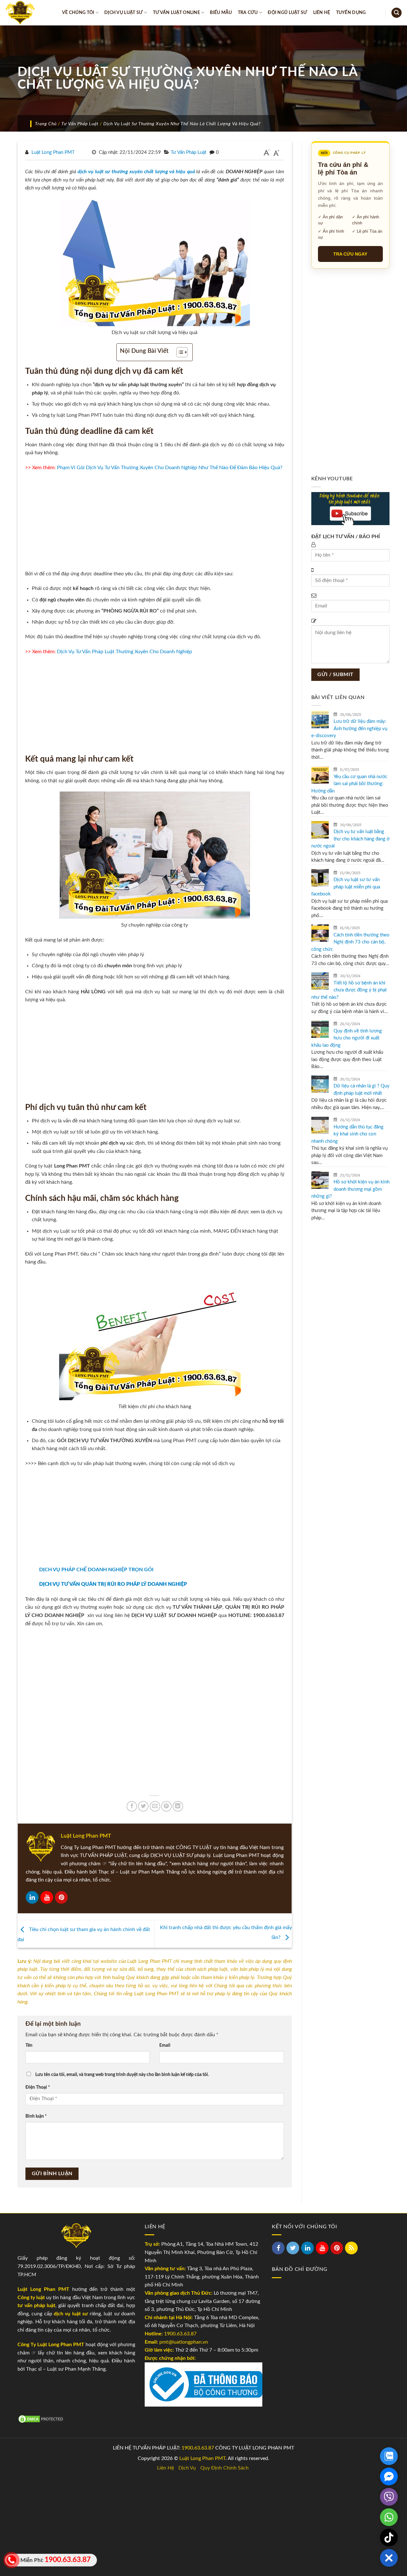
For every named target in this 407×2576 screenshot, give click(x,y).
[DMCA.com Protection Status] (41, 2419)
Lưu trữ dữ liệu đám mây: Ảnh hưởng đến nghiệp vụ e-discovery (349, 729)
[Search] (397, 13)
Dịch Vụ (187, 2468)
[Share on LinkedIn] (178, 1806)
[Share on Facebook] (132, 1806)
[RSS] (351, 2248)
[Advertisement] (155, 523)
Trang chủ (46, 124)
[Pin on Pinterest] (166, 1806)
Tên (29, 2045)
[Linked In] (32, 1897)
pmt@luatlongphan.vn (183, 2342)
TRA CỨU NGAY (350, 254)
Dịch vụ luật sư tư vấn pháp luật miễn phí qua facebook (346, 887)
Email (165, 2045)
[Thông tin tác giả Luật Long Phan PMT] (41, 1847)
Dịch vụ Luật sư (124, 13)
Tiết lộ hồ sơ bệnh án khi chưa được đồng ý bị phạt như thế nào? (349, 990)
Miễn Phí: (54, 2560)
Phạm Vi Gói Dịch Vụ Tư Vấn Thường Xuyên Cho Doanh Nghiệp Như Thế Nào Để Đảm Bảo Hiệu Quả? (170, 468)
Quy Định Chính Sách (224, 2468)
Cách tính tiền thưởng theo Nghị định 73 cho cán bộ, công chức (350, 942)
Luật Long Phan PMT (53, 152)
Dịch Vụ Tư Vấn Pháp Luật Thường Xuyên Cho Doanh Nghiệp (124, 652)
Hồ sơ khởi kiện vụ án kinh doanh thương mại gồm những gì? (350, 1189)
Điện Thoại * (38, 2087)
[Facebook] (278, 2248)
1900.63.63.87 (180, 2334)
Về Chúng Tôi (78, 13)
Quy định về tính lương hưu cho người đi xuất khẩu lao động (347, 1038)
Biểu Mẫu (221, 13)
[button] (389, 2558)
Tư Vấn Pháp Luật (80, 124)
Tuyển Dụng (351, 13)
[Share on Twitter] (143, 1806)
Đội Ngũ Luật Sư (287, 13)
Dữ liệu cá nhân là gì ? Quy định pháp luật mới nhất (362, 1090)
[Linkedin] (307, 2248)
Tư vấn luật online (176, 13)
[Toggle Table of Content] (179, 352)
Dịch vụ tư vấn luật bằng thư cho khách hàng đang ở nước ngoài (350, 839)
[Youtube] (47, 1897)
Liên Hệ (322, 13)
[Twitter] (293, 2248)
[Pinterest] (61, 1897)
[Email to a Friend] (155, 1806)
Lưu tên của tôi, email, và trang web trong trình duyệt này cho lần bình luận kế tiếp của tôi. (122, 2075)
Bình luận (36, 2116)
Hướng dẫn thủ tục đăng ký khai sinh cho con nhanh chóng (347, 1134)
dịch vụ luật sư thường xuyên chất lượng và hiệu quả (136, 172)
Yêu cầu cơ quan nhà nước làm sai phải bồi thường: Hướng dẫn (349, 784)
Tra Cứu (248, 13)
